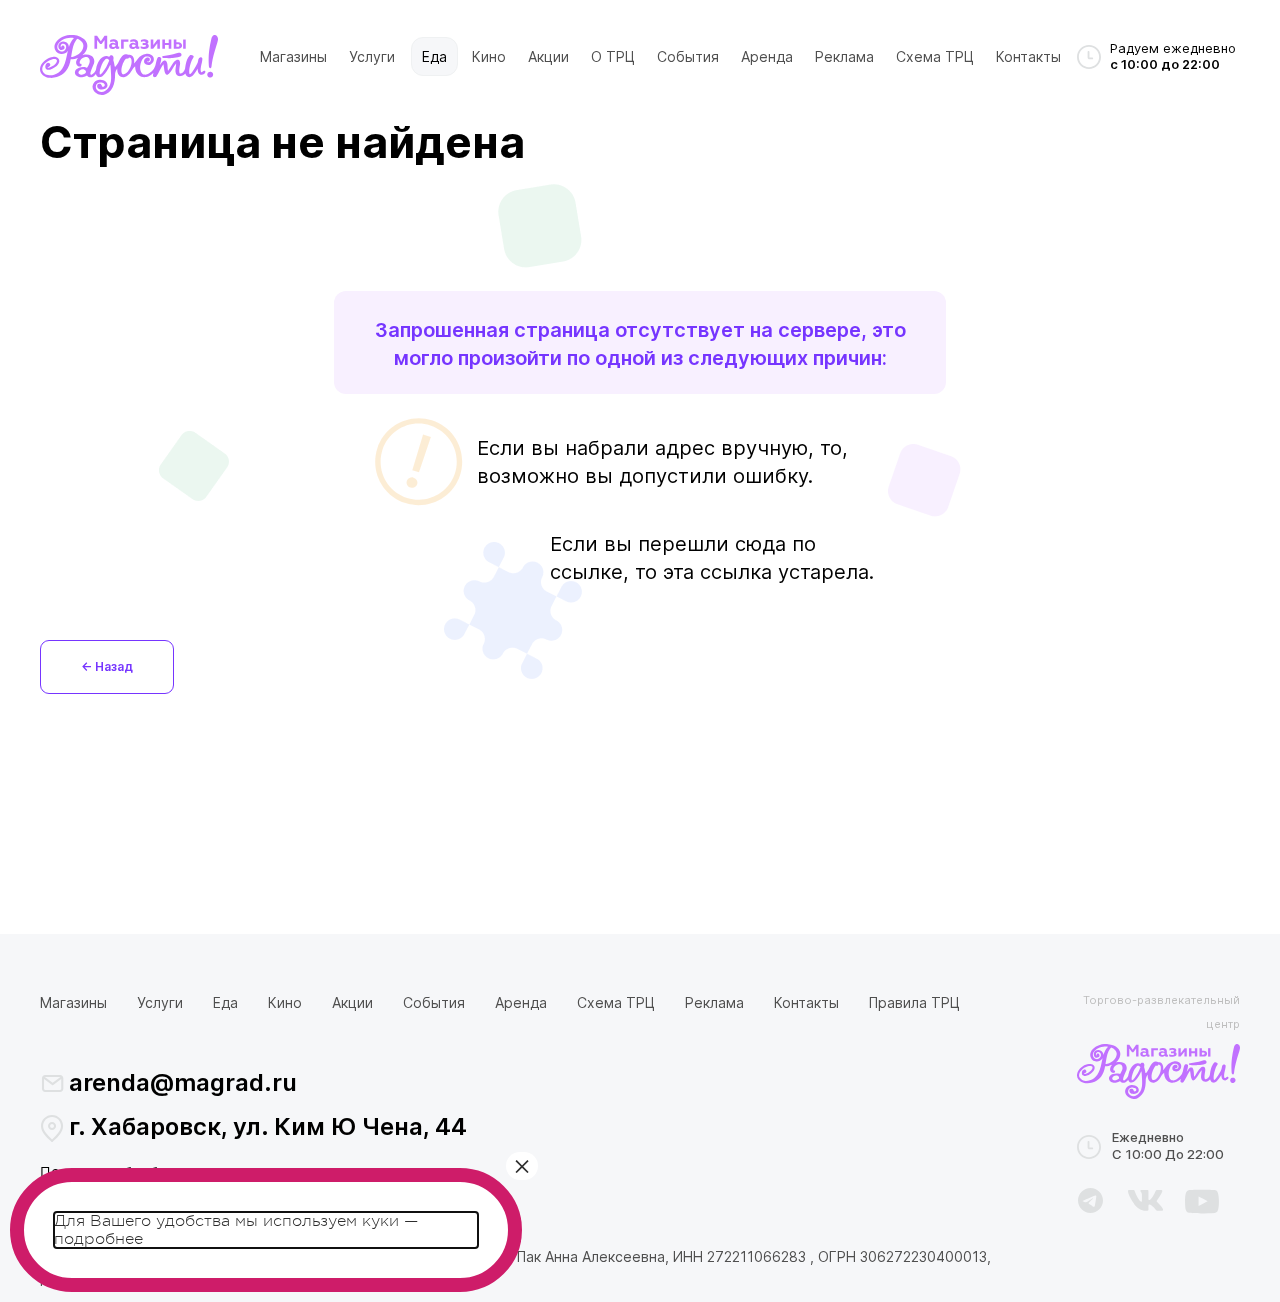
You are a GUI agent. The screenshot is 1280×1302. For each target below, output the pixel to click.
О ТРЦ (613, 56)
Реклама (844, 56)
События (688, 56)
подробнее (98, 1239)
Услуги (372, 56)
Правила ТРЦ (914, 1002)
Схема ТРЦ (935, 56)
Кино (489, 56)
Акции (548, 56)
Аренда (767, 56)
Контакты (1028, 56)
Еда (434, 56)
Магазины (293, 56)
